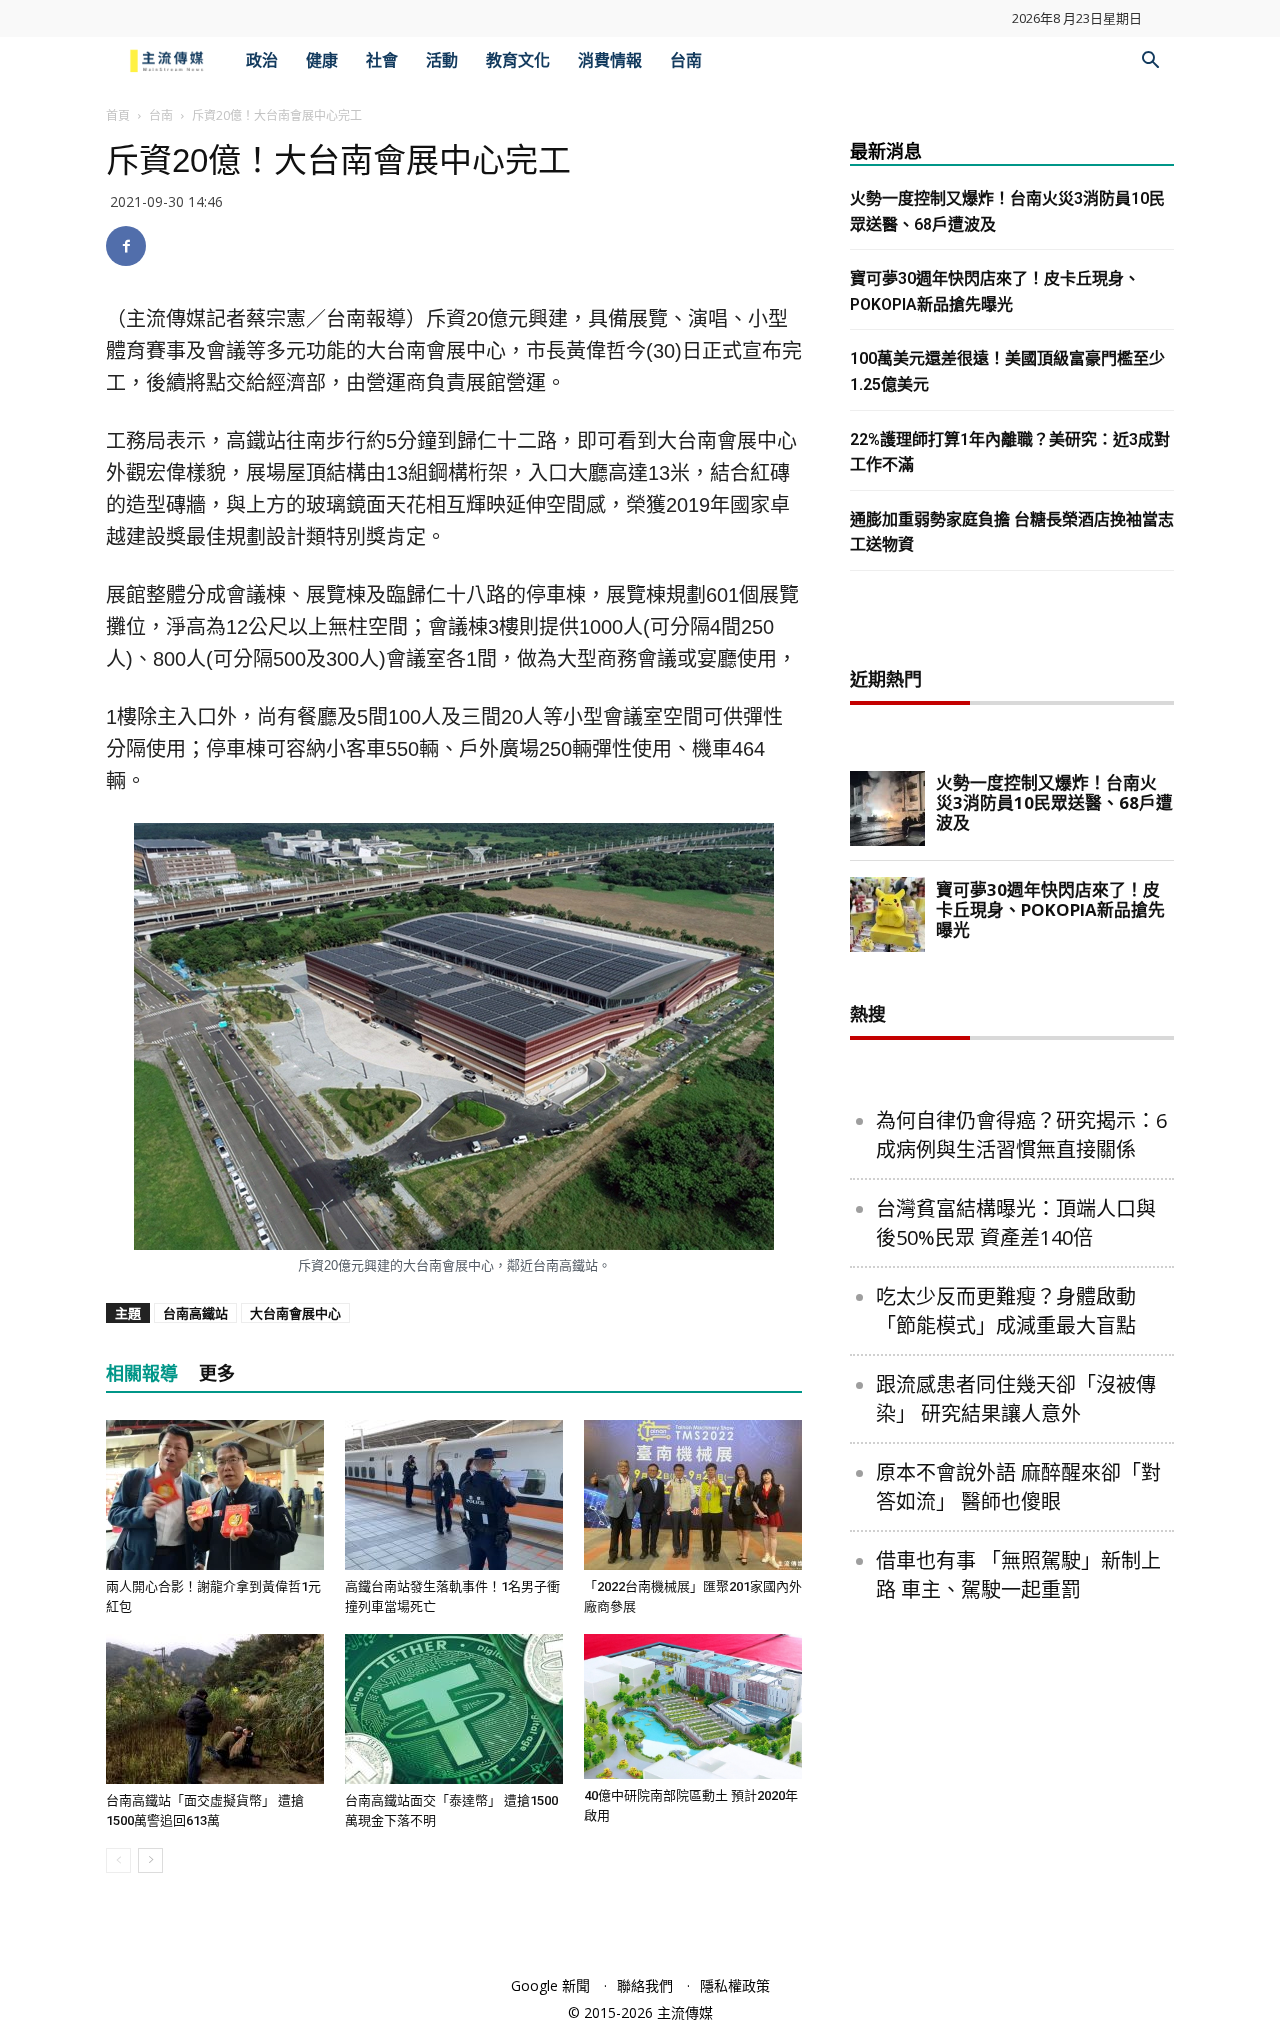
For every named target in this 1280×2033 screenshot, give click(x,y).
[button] (1150, 62)
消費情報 (610, 60)
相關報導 (142, 1373)
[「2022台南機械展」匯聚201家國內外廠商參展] (693, 1495)
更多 (217, 1373)
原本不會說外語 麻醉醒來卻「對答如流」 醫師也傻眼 (1018, 1487)
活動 (442, 60)
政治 (262, 60)
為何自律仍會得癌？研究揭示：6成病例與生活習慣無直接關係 (1021, 1135)
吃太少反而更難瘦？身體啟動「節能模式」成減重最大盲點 (1006, 1311)
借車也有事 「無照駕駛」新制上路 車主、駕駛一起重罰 (1018, 1575)
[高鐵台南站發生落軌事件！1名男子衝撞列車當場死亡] (454, 1495)
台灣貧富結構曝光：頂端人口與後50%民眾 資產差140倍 (1016, 1223)
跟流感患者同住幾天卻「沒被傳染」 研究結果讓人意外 (1016, 1399)
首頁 (118, 115)
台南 (686, 60)
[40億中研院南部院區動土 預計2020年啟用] (693, 1706)
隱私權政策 (735, 1985)
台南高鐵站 (195, 1313)
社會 (382, 60)
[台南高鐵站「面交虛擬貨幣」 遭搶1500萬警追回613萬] (215, 1709)
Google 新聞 (550, 1985)
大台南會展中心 (295, 1313)
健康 (322, 60)
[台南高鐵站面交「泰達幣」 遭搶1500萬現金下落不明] (454, 1709)
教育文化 (518, 60)
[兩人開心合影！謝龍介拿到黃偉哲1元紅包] (215, 1495)
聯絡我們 (645, 1985)
